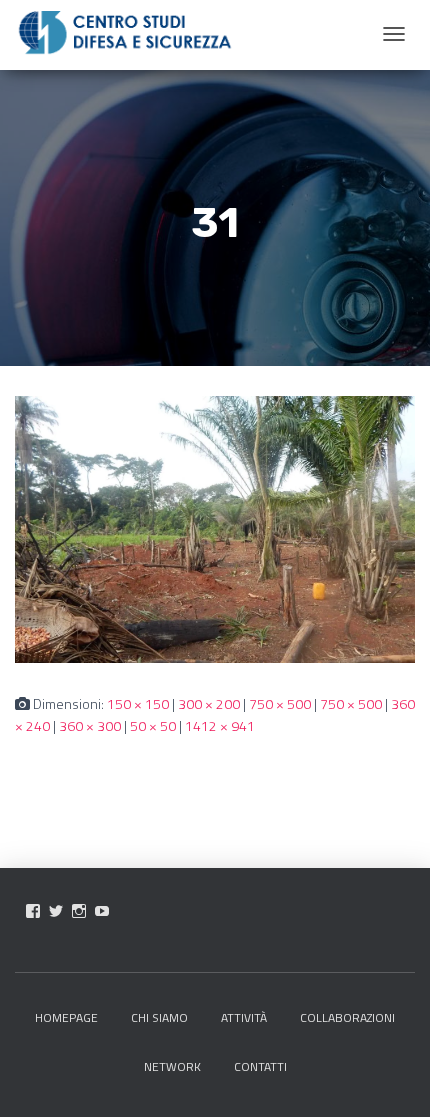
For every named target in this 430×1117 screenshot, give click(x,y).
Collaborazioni (347, 1017)
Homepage (66, 1017)
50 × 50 (153, 725)
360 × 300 (90, 725)
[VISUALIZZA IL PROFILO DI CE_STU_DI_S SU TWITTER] (56, 911)
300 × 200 (209, 703)
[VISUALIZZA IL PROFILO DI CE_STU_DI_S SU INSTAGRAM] (79, 911)
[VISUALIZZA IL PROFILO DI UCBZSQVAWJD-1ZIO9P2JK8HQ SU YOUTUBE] (102, 911)
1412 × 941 (220, 725)
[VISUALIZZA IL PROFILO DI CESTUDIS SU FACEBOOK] (33, 911)
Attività (244, 1017)
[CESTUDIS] (125, 33)
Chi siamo (159, 1017)
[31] (215, 527)
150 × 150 (138, 703)
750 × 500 (280, 703)
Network (172, 1066)
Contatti (260, 1066)
